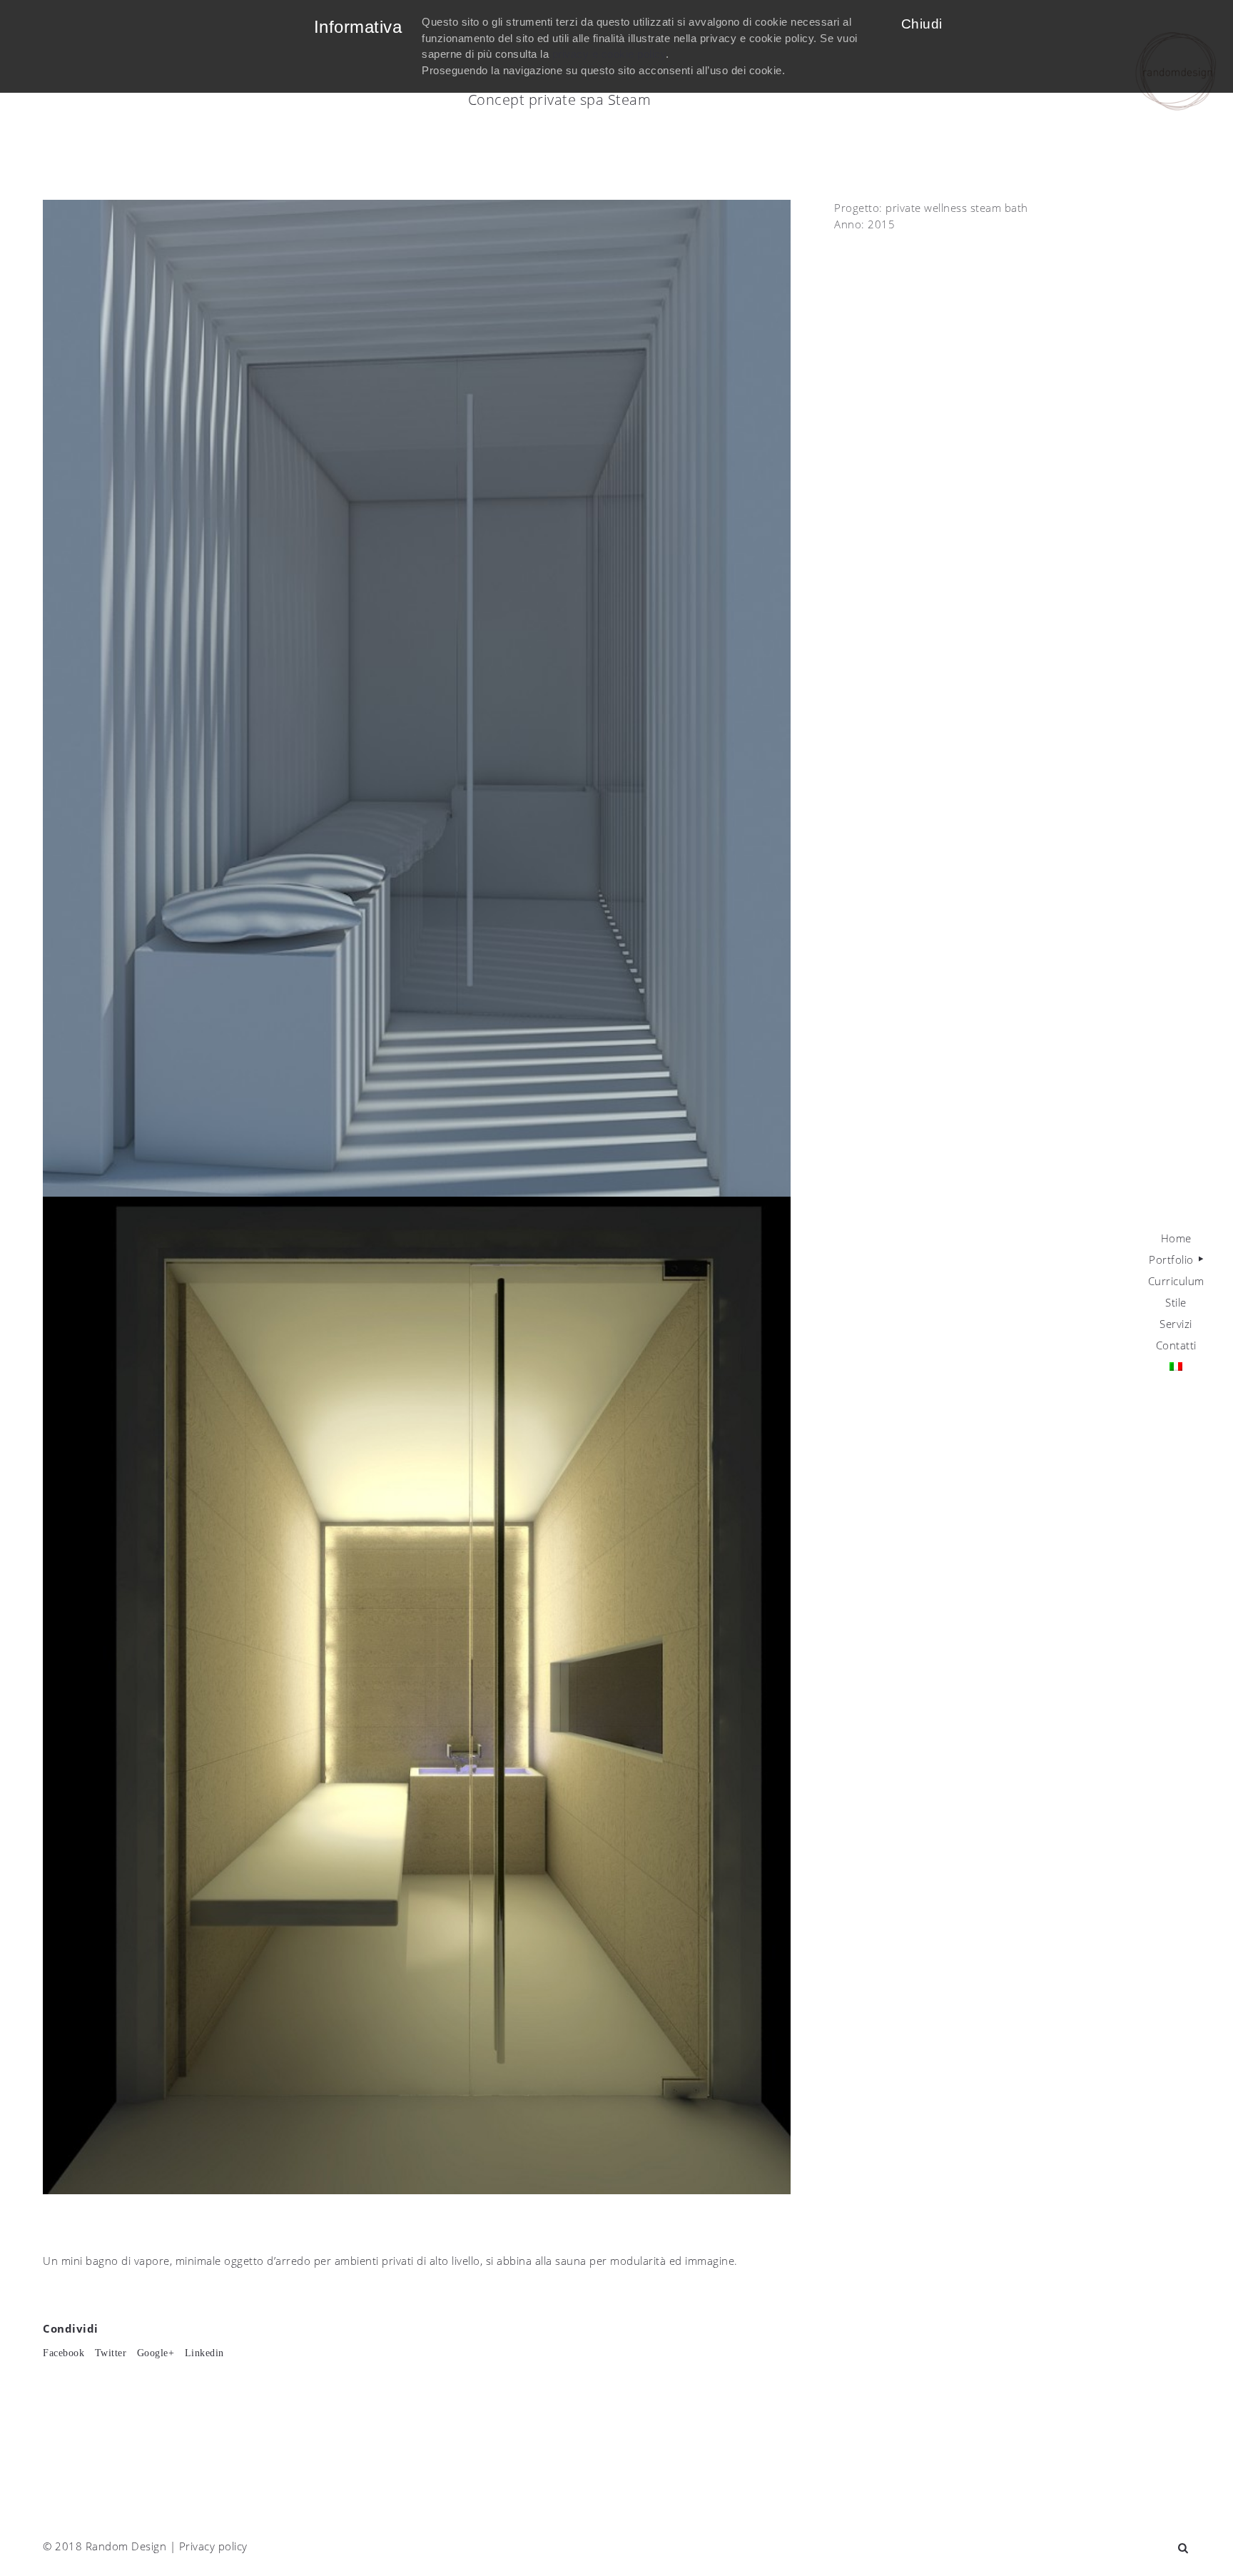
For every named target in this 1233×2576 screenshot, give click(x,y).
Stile (1176, 1302)
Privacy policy (213, 2546)
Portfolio (1171, 1259)
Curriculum (1176, 1281)
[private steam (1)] (417, 697)
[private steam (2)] (417, 1694)
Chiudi (922, 24)
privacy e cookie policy (609, 54)
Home (1176, 1238)
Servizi (1176, 1324)
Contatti (1176, 1345)
